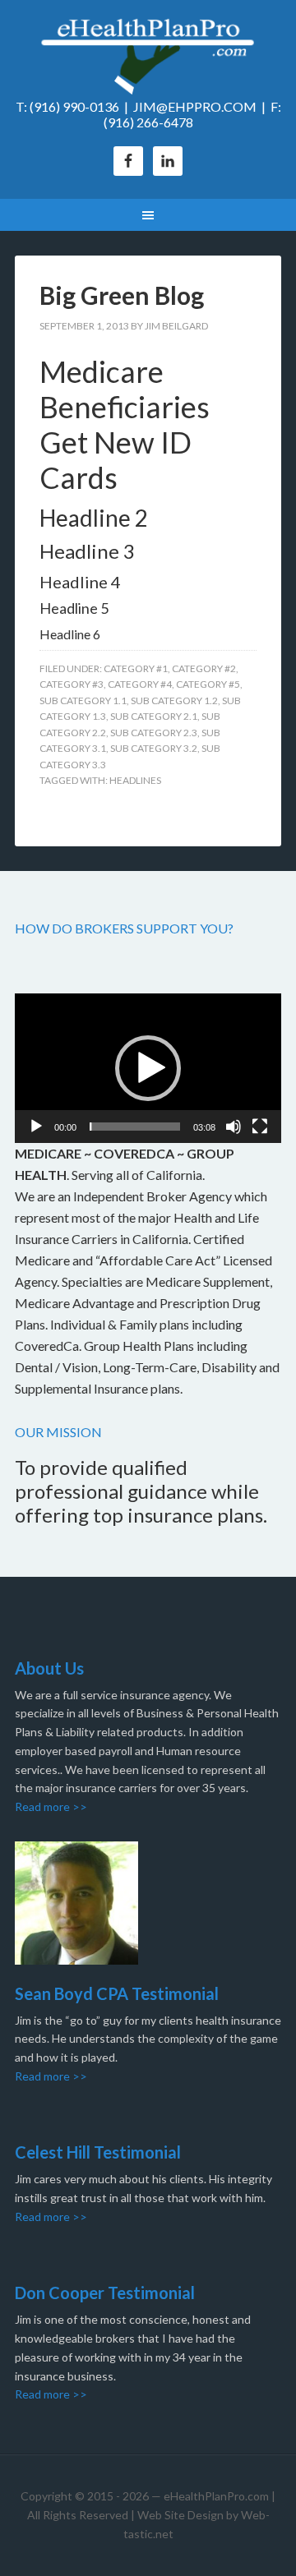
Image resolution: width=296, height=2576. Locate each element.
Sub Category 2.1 (154, 716)
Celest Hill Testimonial (98, 2152)
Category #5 (208, 684)
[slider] (135, 1127)
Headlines (135, 780)
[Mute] (234, 1127)
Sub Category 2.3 (154, 733)
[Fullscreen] (260, 1127)
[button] (148, 1068)
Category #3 (72, 684)
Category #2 (204, 668)
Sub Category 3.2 (154, 748)
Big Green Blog (122, 295)
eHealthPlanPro (148, 58)
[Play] (36, 1127)
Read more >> (51, 1806)
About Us (49, 1668)
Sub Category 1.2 (174, 700)
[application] (148, 1068)
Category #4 (140, 684)
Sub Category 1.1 (83, 700)
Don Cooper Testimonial (105, 2293)
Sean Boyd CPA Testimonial (117, 1993)
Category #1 (136, 668)
